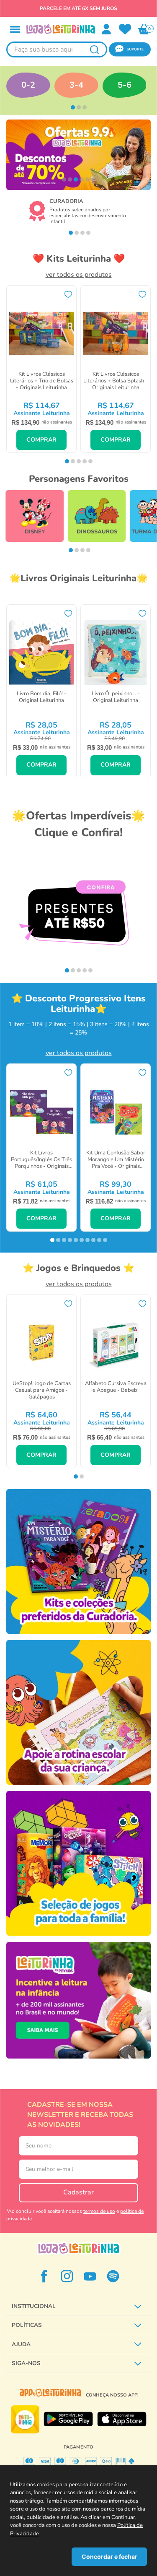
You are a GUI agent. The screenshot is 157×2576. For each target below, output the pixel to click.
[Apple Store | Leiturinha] (122, 2419)
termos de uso (99, 2211)
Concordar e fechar (109, 2557)
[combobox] (57, 49)
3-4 (76, 85)
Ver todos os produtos (79, 275)
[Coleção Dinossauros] (97, 516)
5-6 (125, 85)
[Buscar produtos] (94, 49)
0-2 (28, 85)
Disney (35, 532)
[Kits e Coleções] (78, 1561)
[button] (15, 29)
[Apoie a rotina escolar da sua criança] (78, 1712)
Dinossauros (97, 532)
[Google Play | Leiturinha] (68, 2419)
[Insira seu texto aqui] (125, 29)
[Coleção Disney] (34, 516)
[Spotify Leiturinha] (113, 2276)
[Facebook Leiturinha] (44, 2276)
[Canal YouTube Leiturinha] (90, 2276)
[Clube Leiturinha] (78, 2000)
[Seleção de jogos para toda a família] (78, 1863)
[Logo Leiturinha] (79, 2248)
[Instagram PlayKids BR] (67, 2276)
